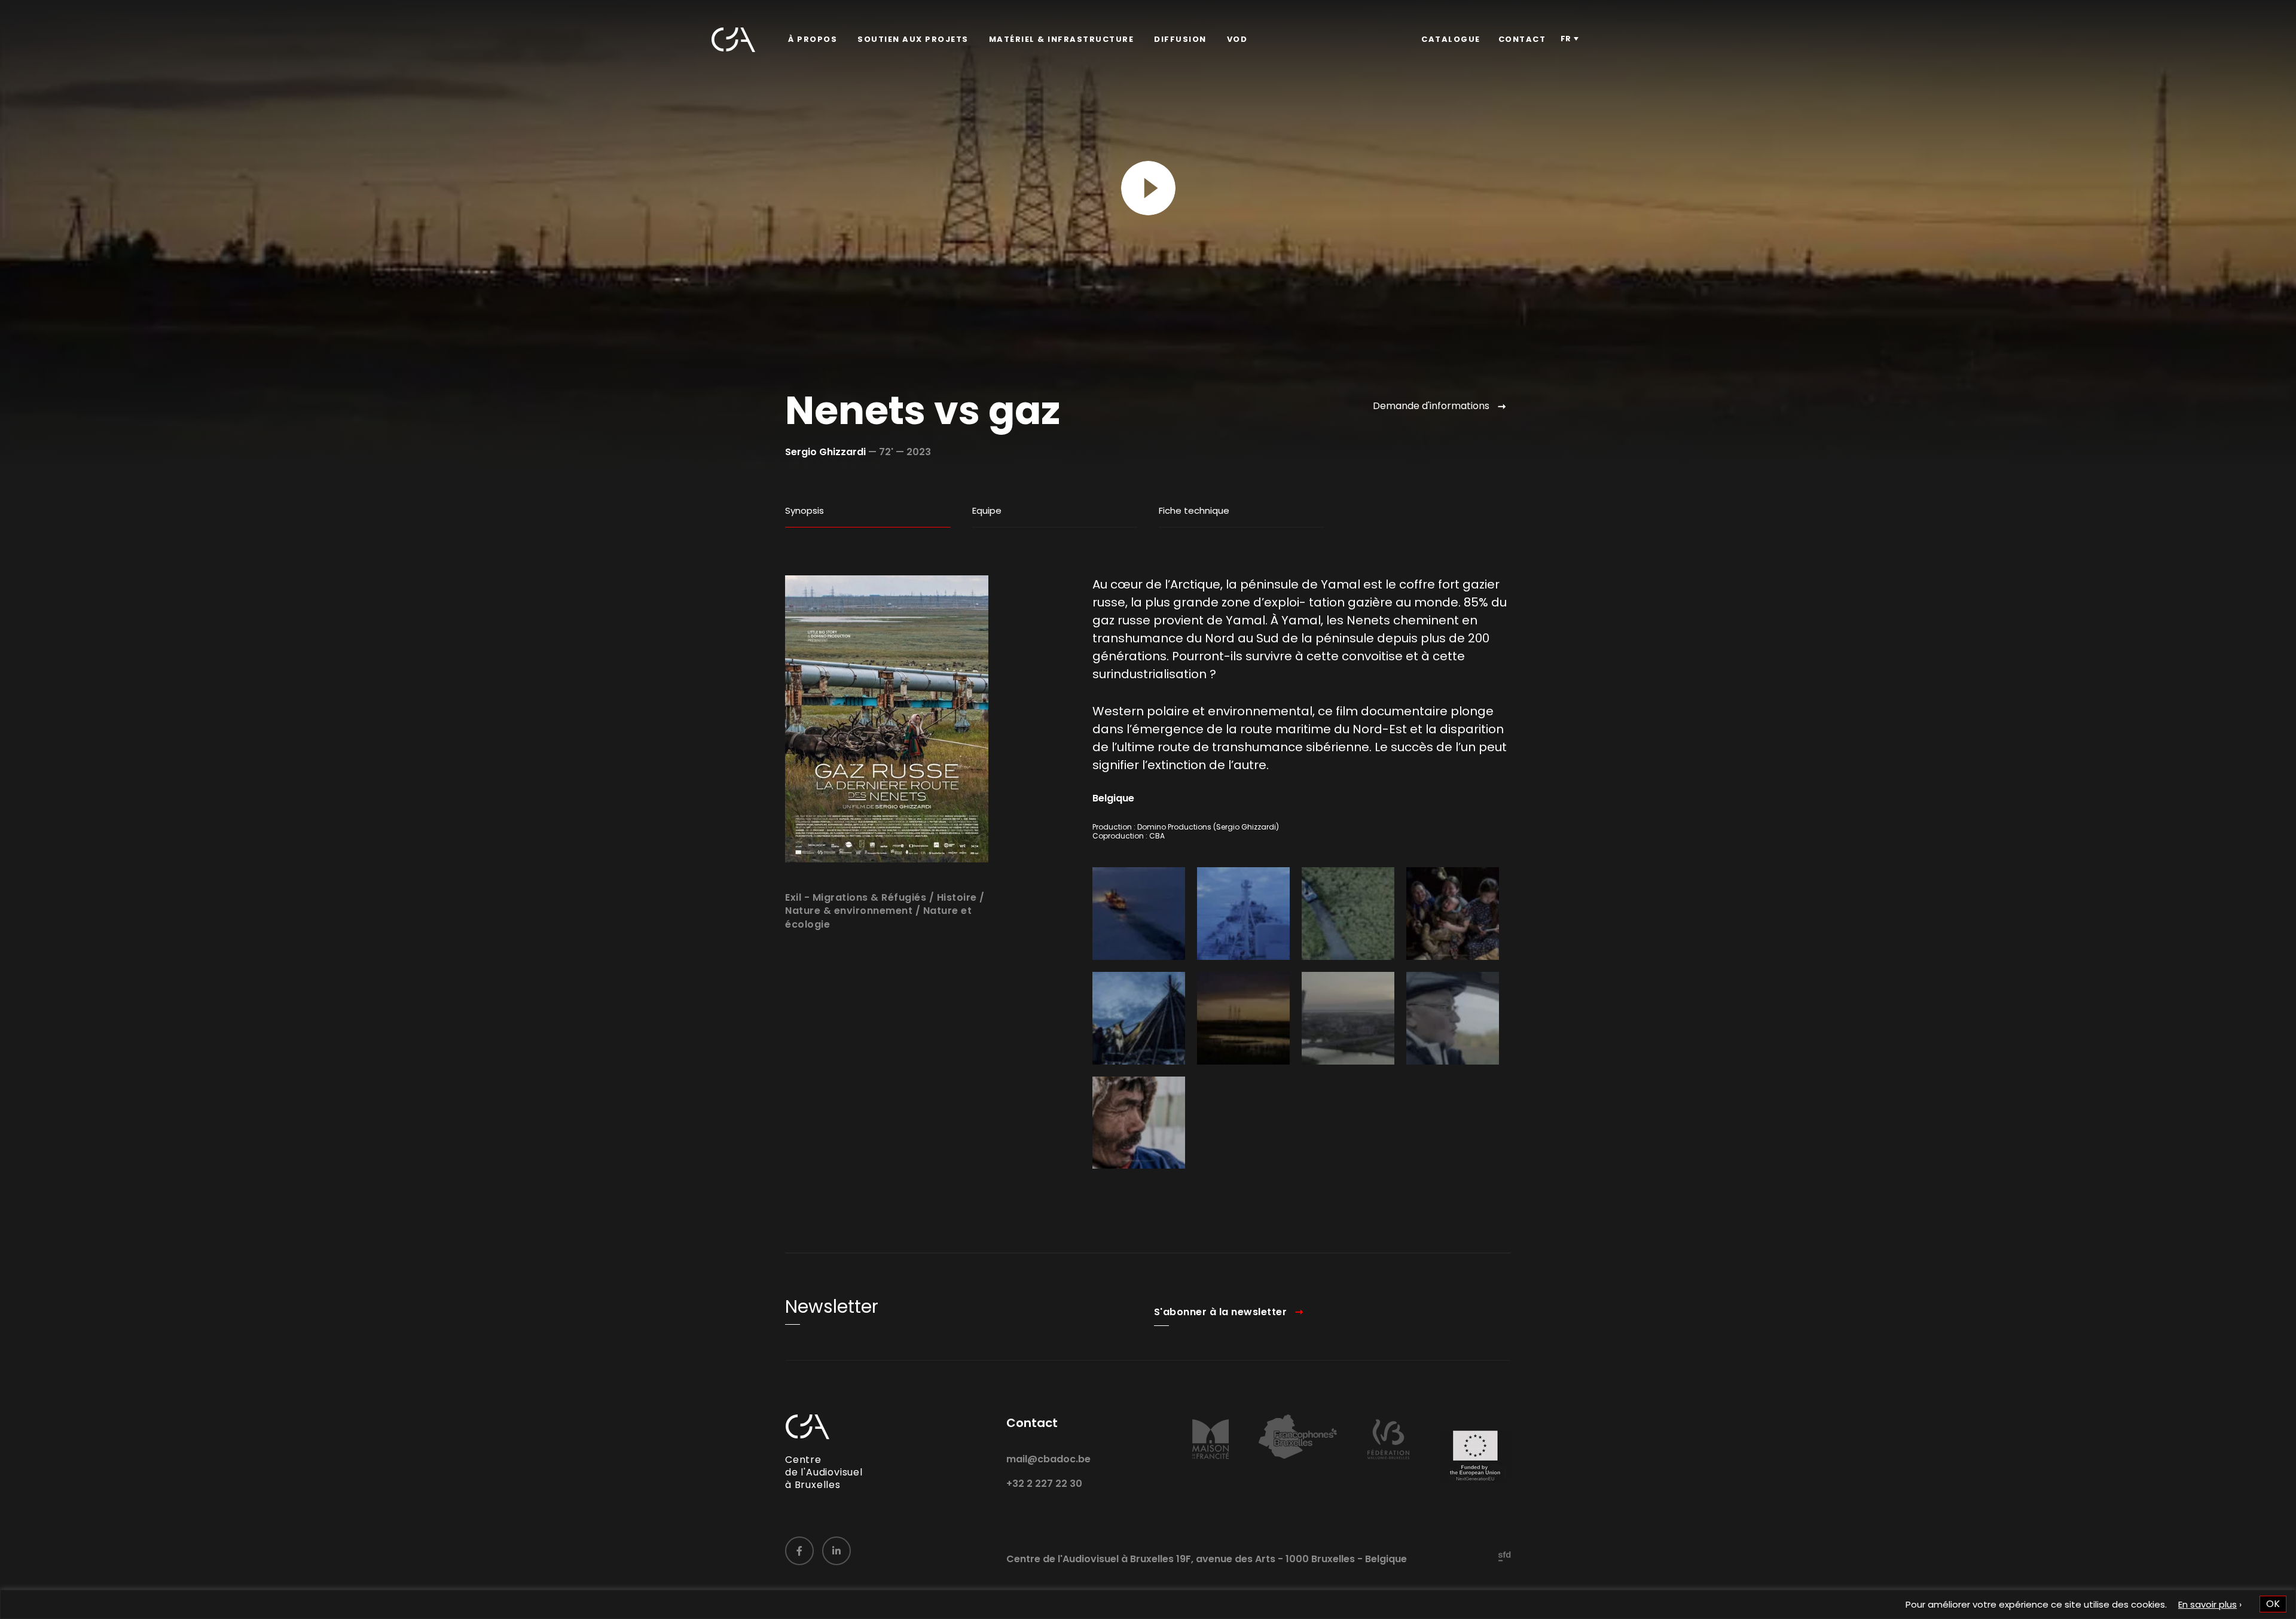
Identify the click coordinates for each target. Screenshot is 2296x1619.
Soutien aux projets (913, 39)
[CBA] (733, 40)
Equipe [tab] (987, 510)
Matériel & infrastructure (1062, 39)
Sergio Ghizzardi (825, 452)
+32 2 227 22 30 (1044, 1484)
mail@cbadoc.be (1048, 1459)
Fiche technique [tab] (1194, 510)
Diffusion (1180, 39)
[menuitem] (813, 39)
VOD (1237, 39)
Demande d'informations (1431, 406)
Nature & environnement (849, 911)
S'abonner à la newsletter (1221, 1312)
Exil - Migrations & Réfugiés (856, 897)
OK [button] (2273, 1604)
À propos (813, 39)
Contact (1522, 39)
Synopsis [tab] (804, 510)
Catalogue (1451, 39)
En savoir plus (2208, 1604)
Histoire (957, 897)
